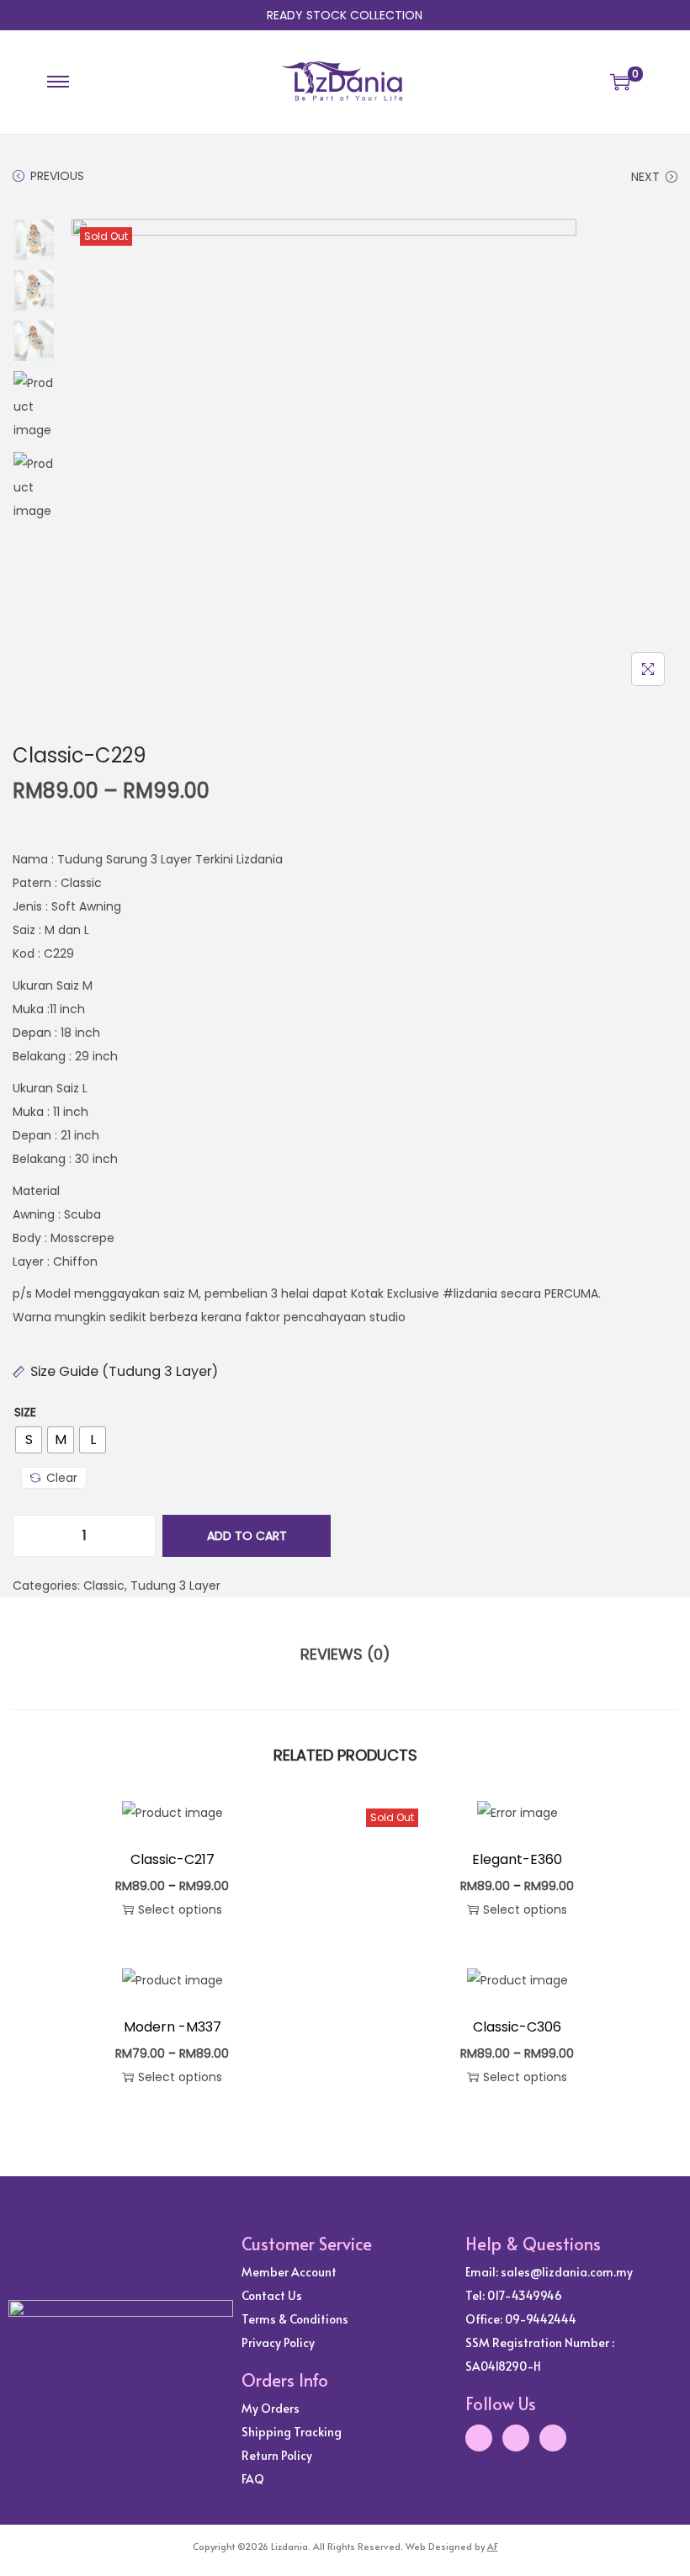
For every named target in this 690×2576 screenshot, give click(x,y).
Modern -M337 (172, 2027)
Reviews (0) (345, 1654)
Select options (180, 1909)
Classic (104, 1585)
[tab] (345, 1654)
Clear (62, 1478)
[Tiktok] (553, 2438)
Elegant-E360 (517, 1859)
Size (25, 1412)
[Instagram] (479, 2438)
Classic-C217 (172, 1859)
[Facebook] (516, 2438)
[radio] (29, 1440)
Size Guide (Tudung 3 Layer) (124, 1371)
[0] (620, 82)
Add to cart (247, 1536)
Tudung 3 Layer (175, 1585)
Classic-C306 (517, 2027)
